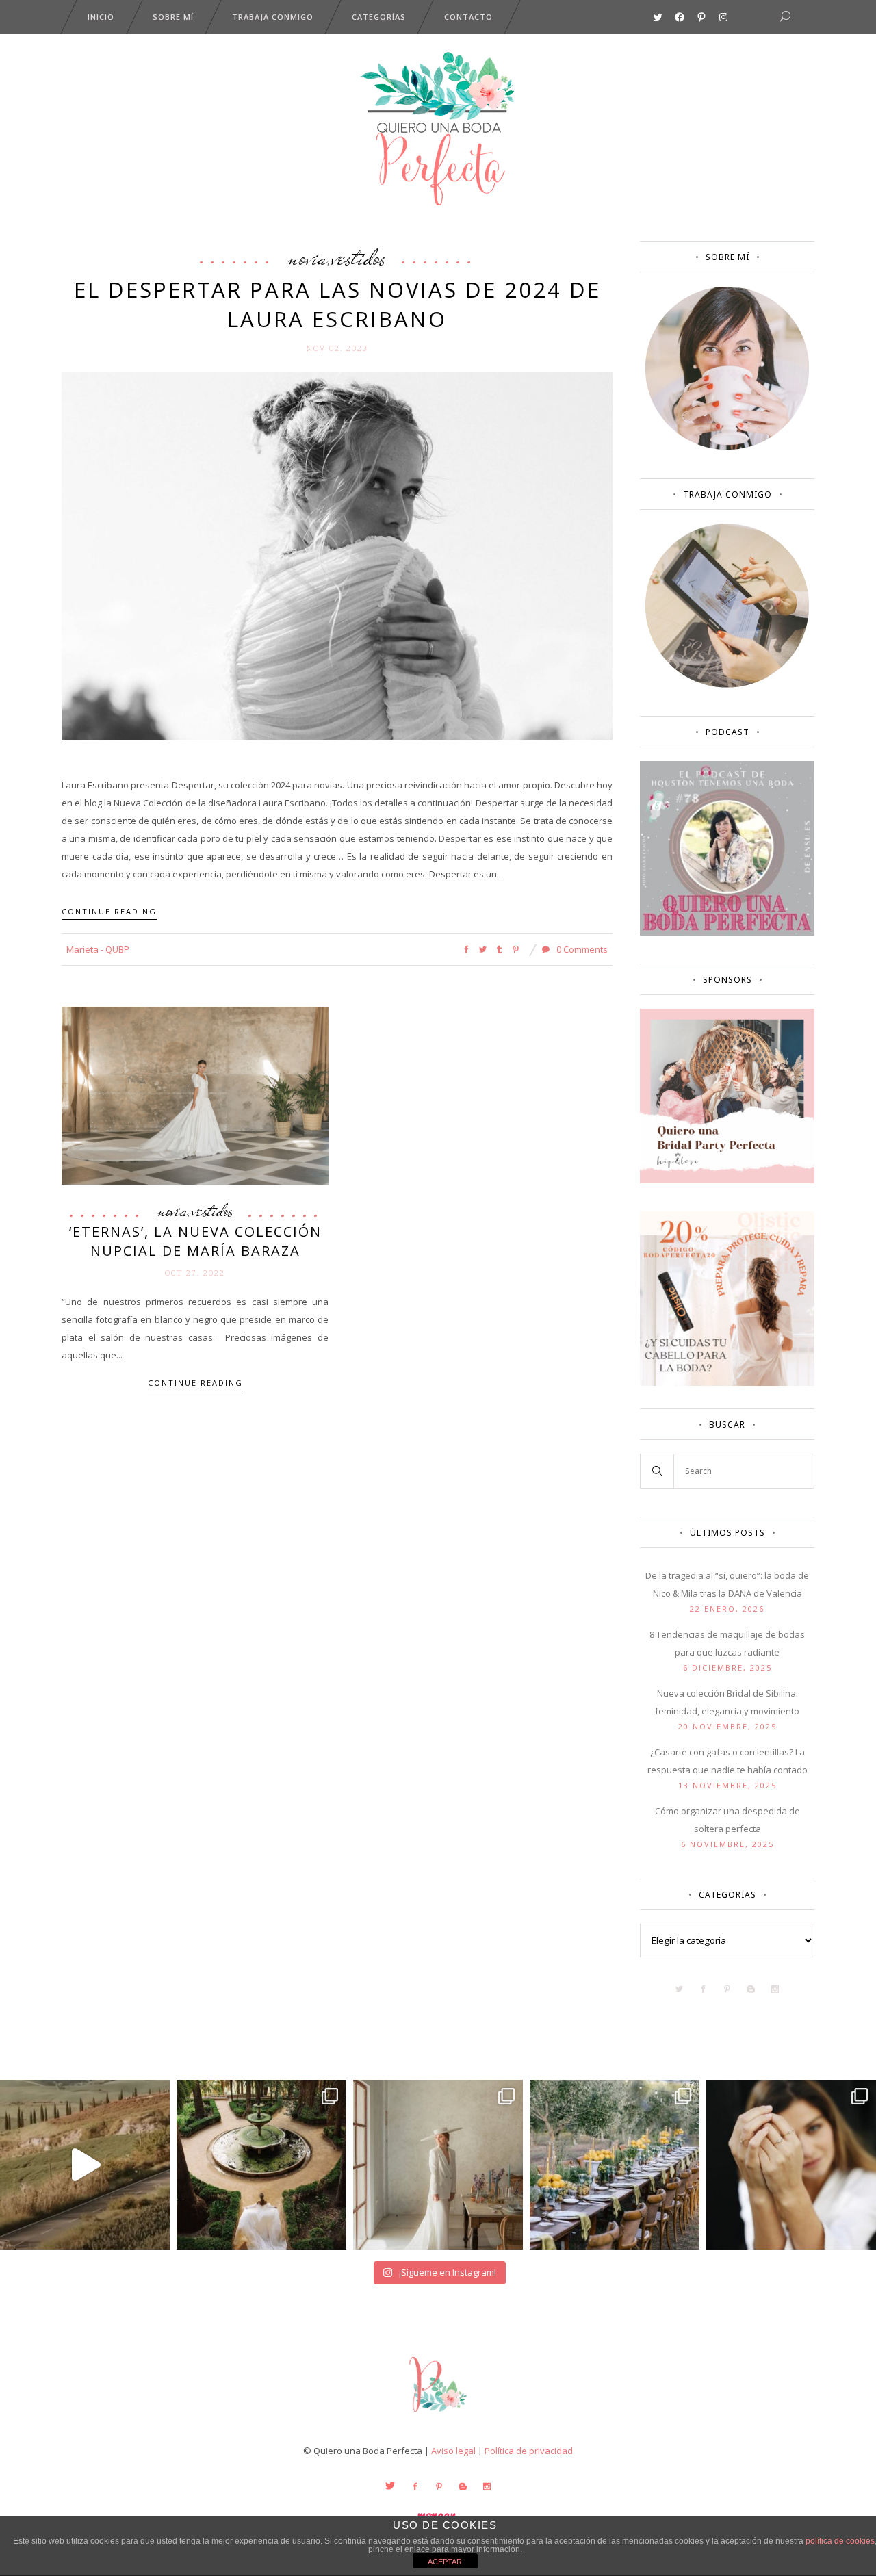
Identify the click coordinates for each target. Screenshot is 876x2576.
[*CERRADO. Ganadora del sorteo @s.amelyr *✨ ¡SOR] (791, 2165)
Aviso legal (453, 2451)
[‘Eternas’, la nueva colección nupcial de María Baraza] (195, 1095)
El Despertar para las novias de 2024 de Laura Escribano (337, 304)
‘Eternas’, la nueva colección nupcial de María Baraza (195, 1241)
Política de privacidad (529, 2451)
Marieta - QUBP (98, 949)
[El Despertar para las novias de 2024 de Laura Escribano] (337, 555)
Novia (308, 257)
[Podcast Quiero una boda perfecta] (727, 932)
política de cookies (840, 2541)
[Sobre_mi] (727, 447)
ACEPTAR (445, 2562)
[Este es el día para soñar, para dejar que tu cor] (261, 2165)
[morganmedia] (438, 2415)
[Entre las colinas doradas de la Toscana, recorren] (85, 2165)
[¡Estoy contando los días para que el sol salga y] (615, 2165)
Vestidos (359, 257)
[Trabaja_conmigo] (727, 684)
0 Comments (581, 949)
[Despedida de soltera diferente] (727, 1180)
